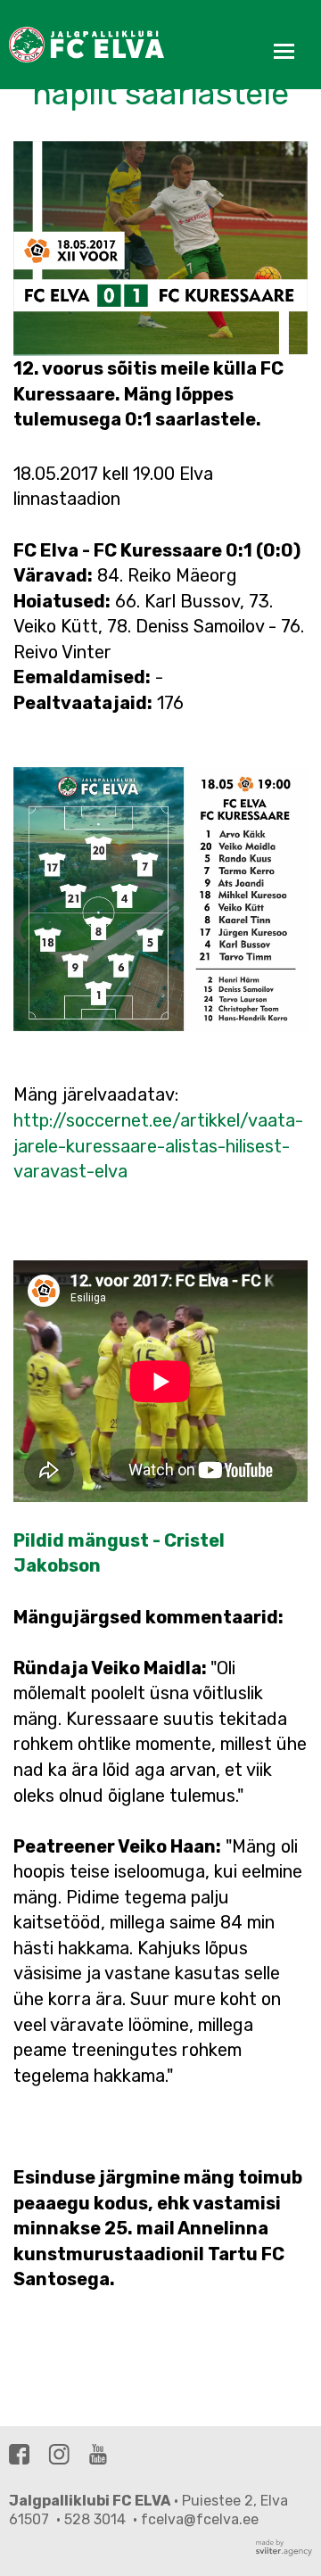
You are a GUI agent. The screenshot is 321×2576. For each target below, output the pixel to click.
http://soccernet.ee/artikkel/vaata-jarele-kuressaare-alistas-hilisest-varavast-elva (158, 1146)
